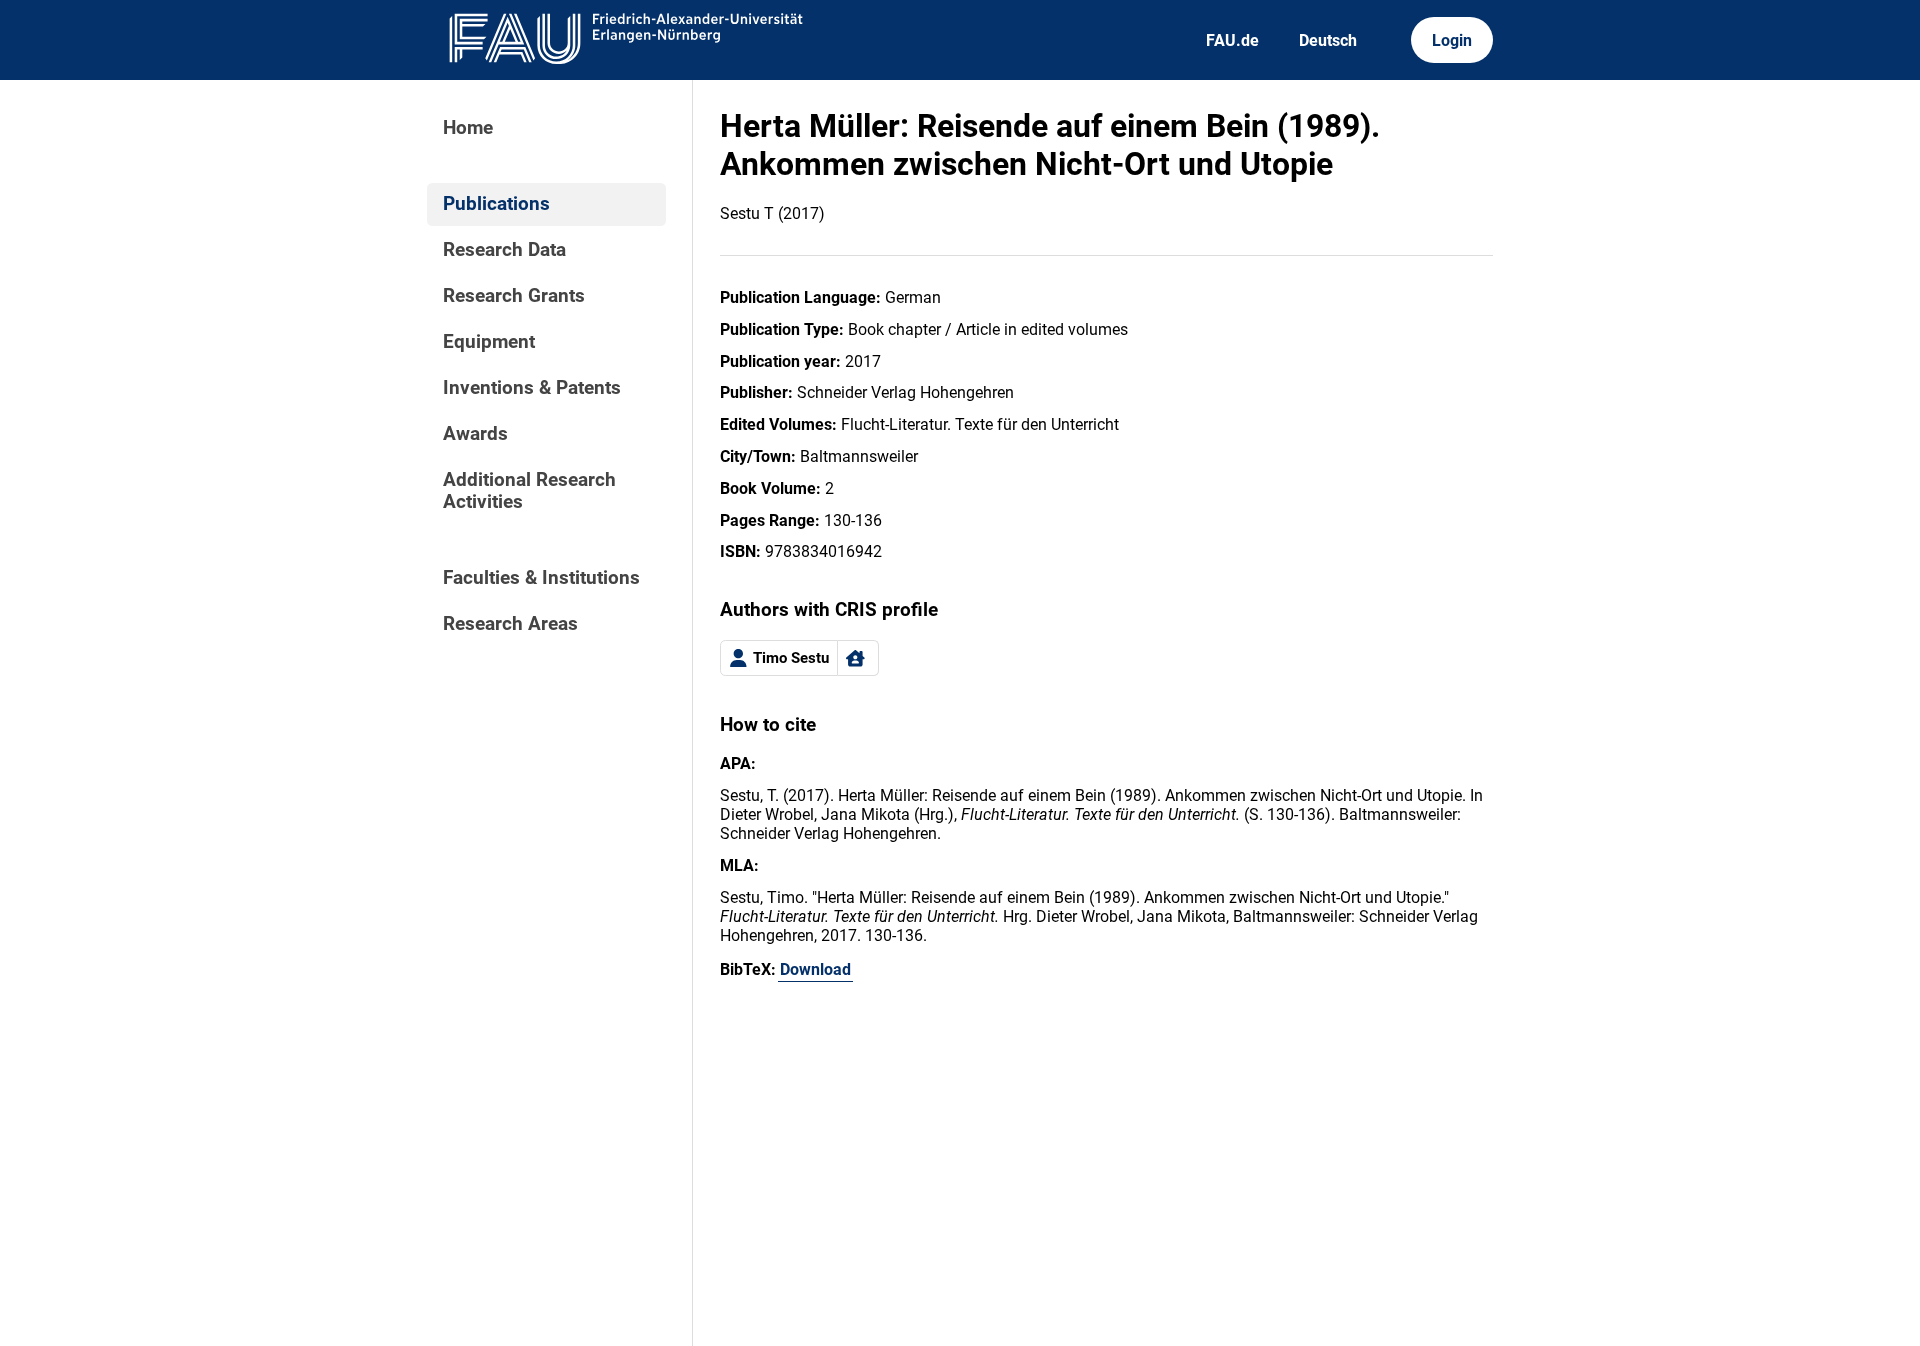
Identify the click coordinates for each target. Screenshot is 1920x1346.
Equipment (489, 342)
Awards (475, 434)
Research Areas (510, 624)
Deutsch (1328, 40)
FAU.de (1232, 40)
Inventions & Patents (532, 388)
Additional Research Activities (529, 491)
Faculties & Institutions (541, 578)
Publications (496, 204)
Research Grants (514, 296)
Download (815, 969)
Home (468, 128)
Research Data (504, 250)
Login (1452, 40)
